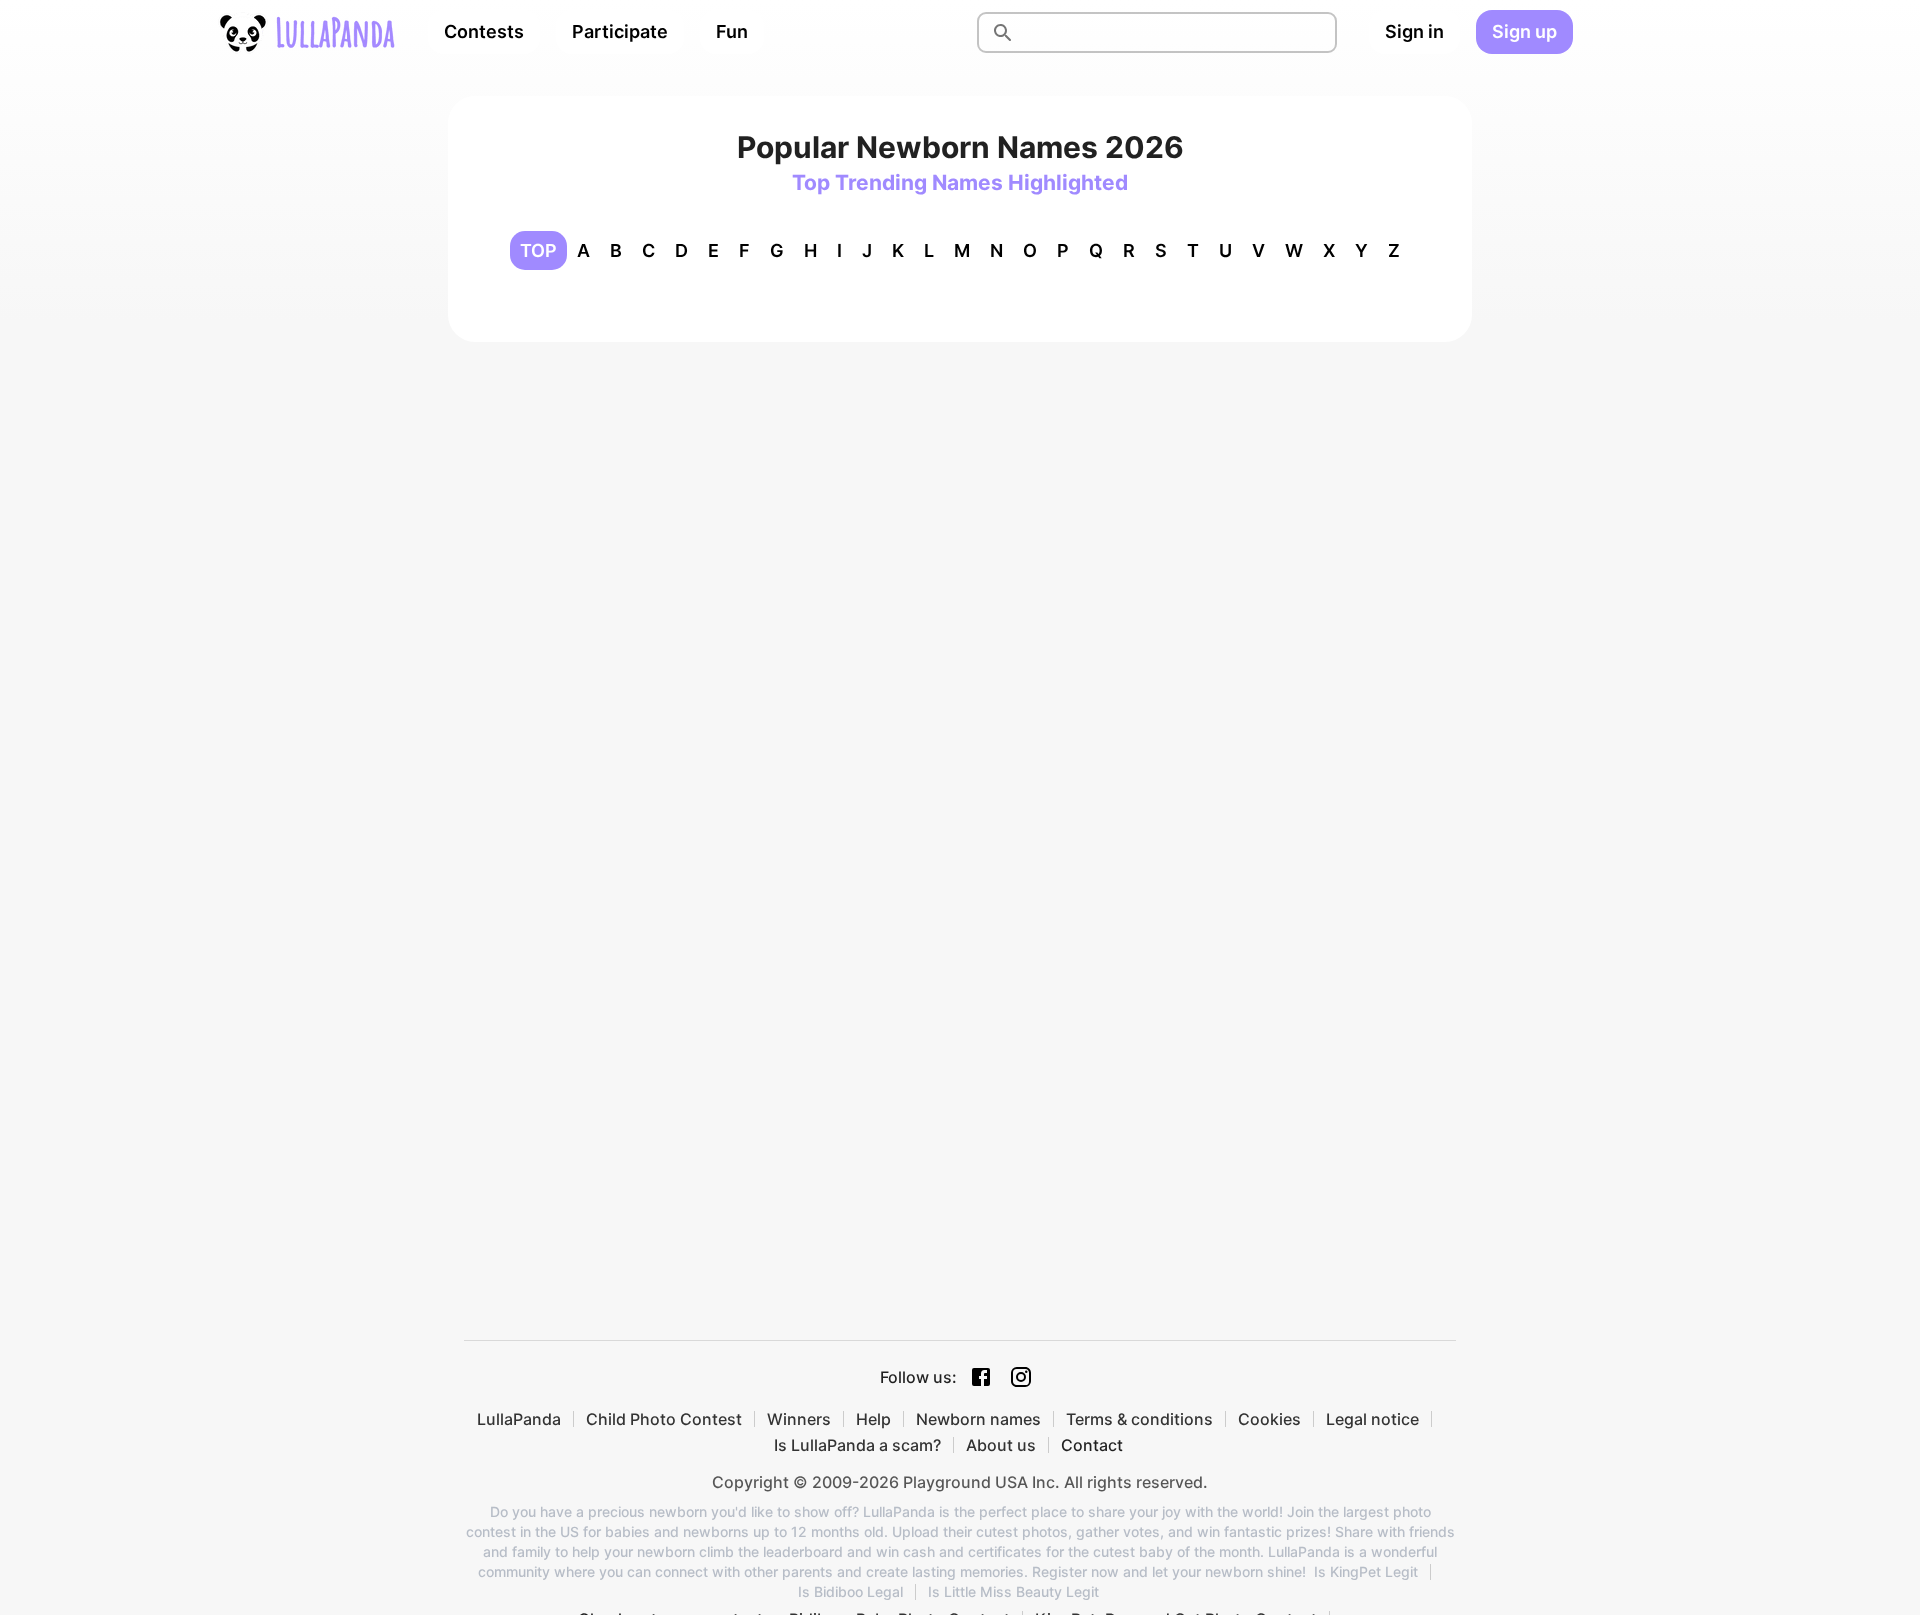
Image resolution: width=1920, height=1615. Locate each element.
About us (1001, 1445)
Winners (799, 1419)
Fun (732, 31)
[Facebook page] (981, 1377)
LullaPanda (519, 1419)
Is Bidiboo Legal (850, 1592)
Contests (484, 31)
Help (873, 1419)
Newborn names (978, 1419)
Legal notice (1372, 1419)
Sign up (1524, 31)
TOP (538, 250)
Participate (620, 31)
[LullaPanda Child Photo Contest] (306, 32)
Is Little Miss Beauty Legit (1013, 1592)
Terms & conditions (1139, 1419)
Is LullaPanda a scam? (857, 1445)
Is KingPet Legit (1366, 1572)
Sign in (1414, 31)
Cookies (1269, 1419)
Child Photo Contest (664, 1419)
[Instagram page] (1021, 1377)
